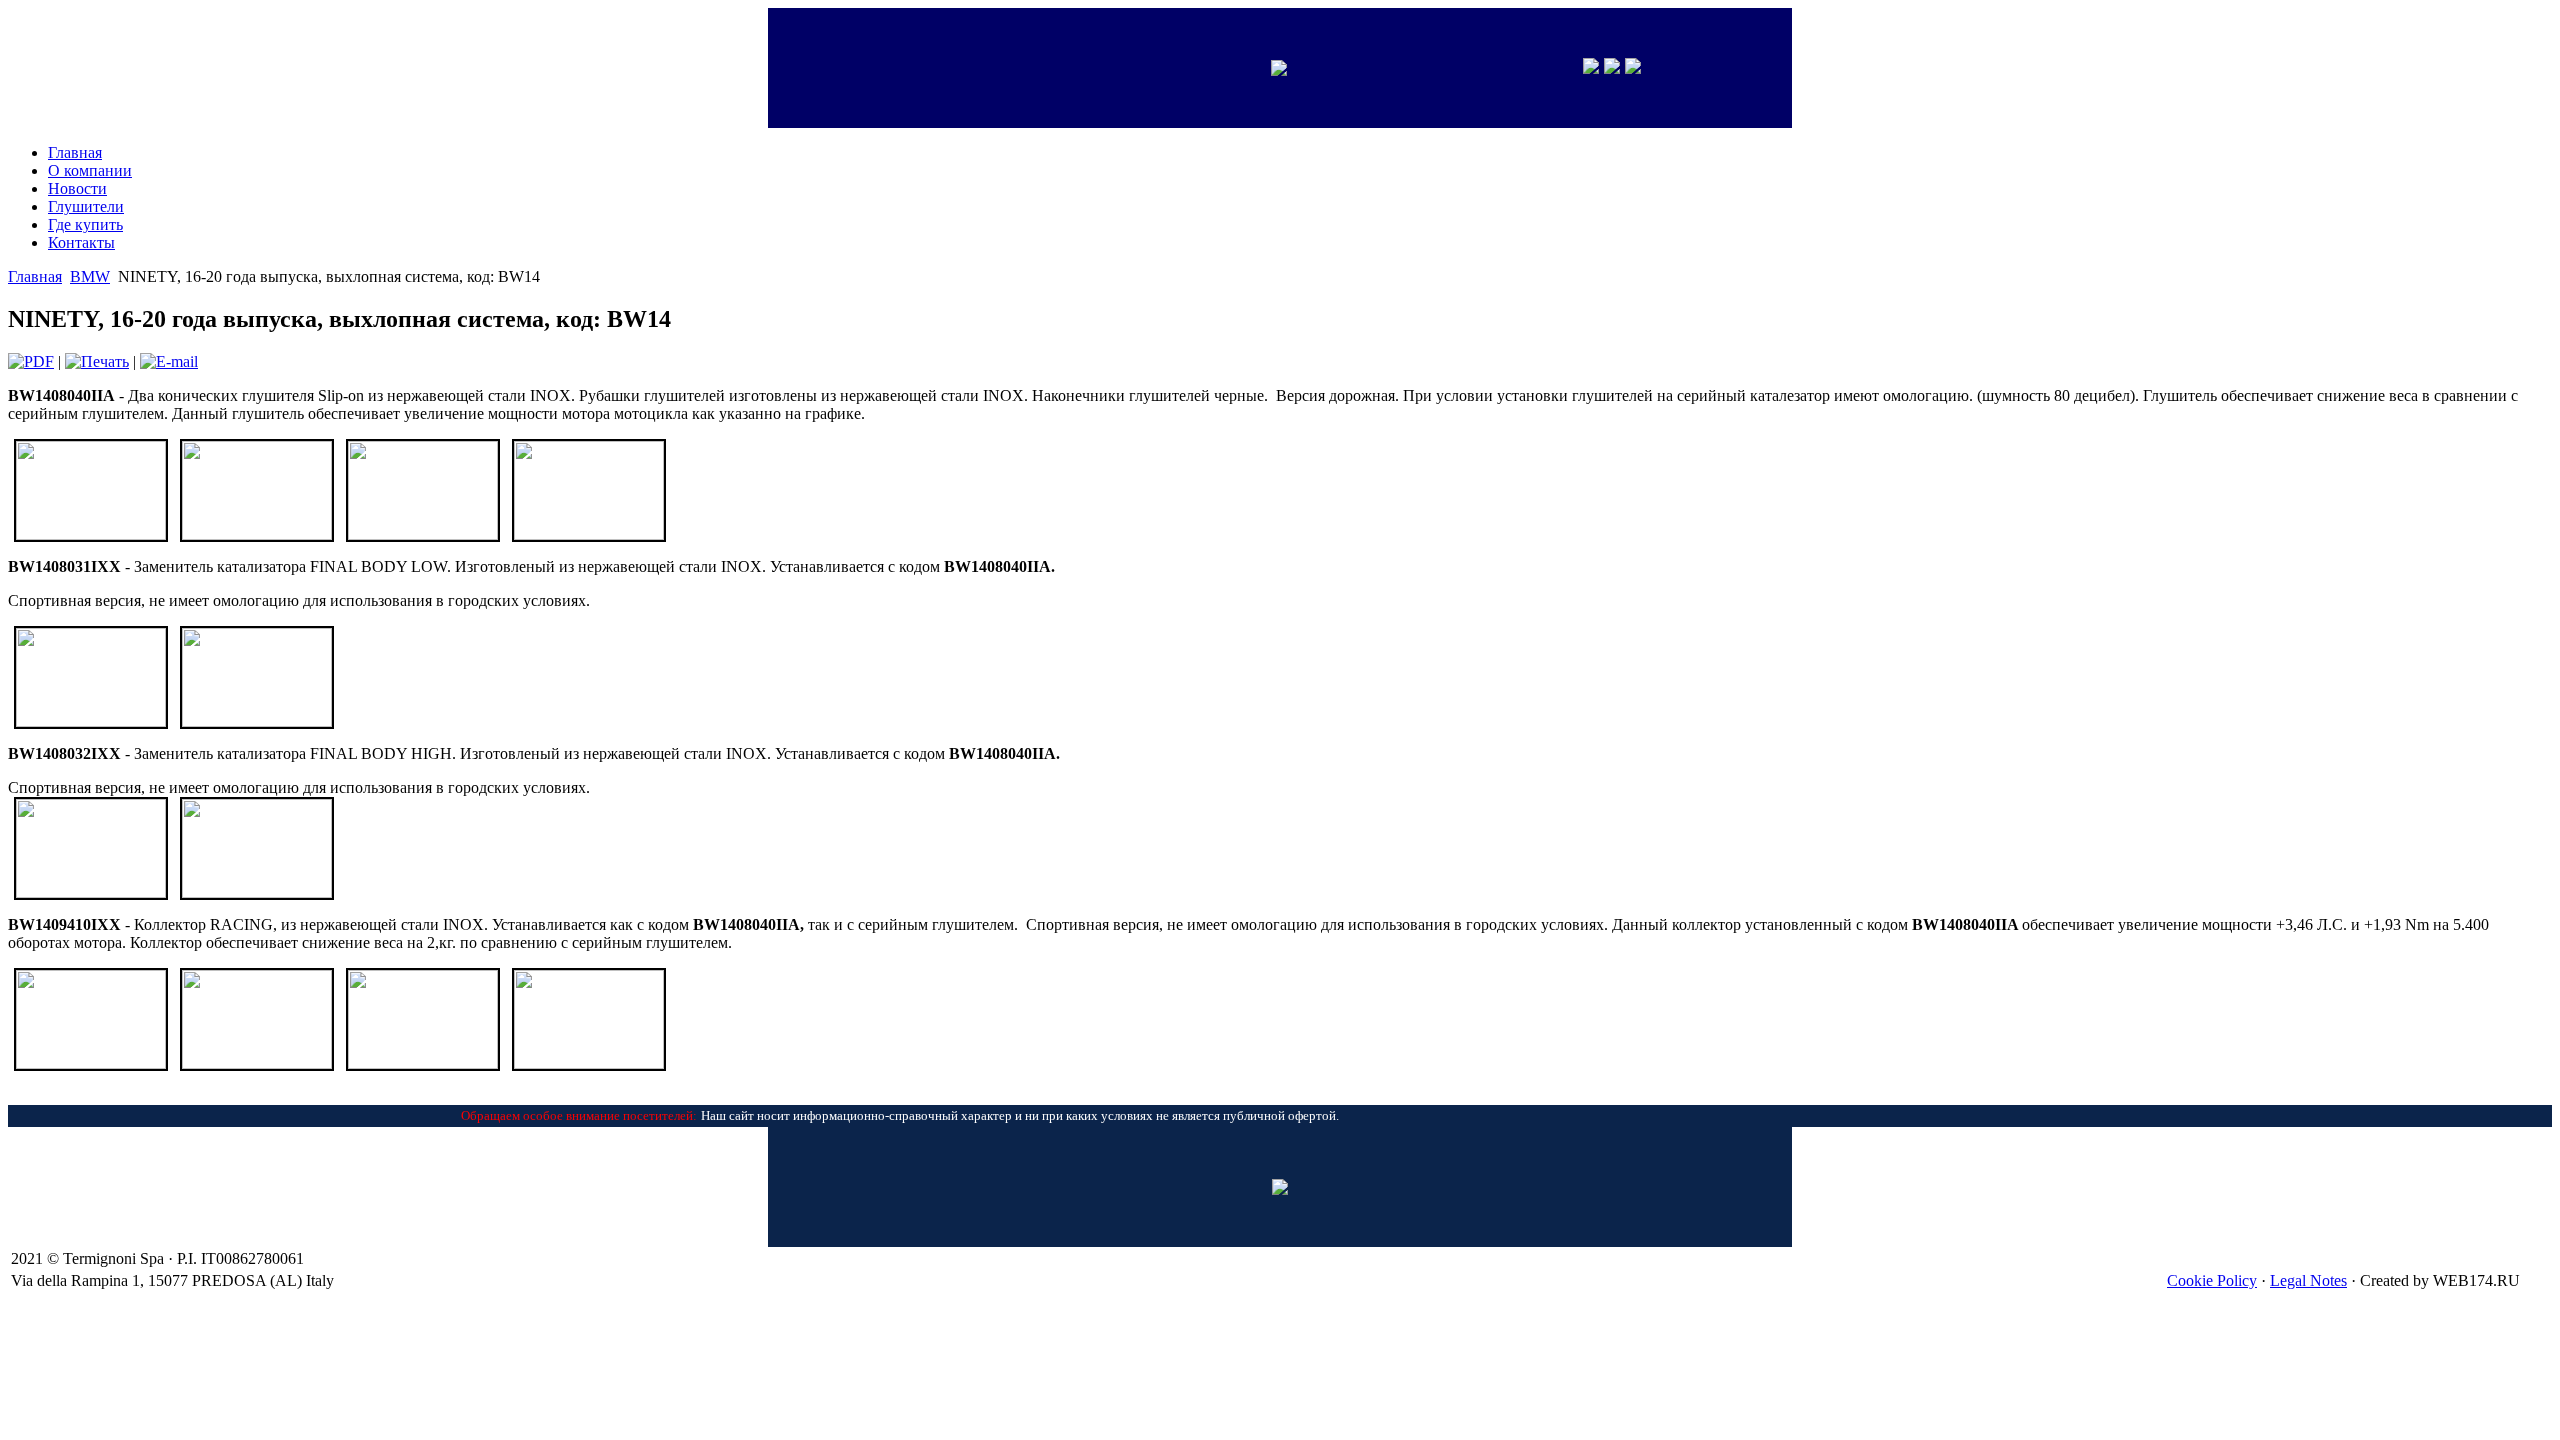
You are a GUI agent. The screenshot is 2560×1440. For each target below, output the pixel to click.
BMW (90, 276)
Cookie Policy (2212, 1280)
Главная (35, 276)
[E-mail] (169, 361)
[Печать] (97, 361)
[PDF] (31, 361)
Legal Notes (2308, 1280)
